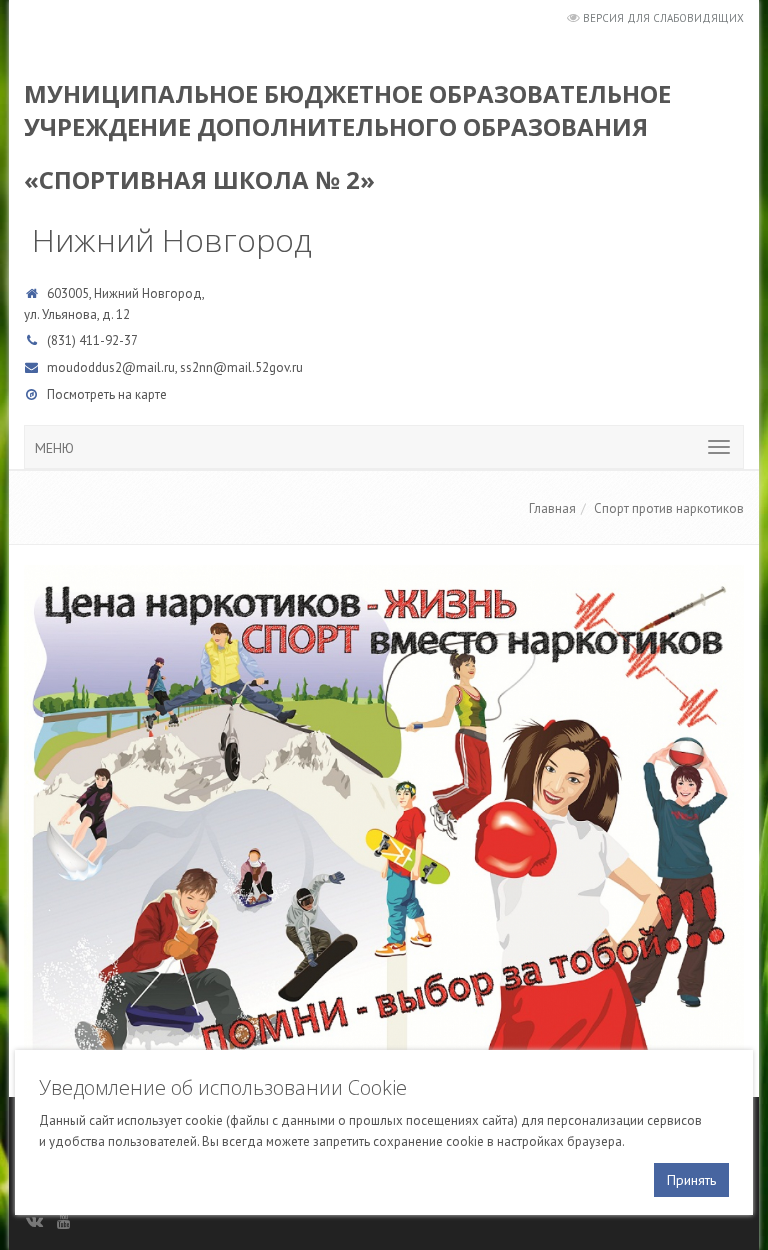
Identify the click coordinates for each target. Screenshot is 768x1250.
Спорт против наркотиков (669, 508)
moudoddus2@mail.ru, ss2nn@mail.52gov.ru (175, 367)
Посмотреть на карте (107, 394)
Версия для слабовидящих (663, 18)
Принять (691, 1180)
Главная (552, 508)
